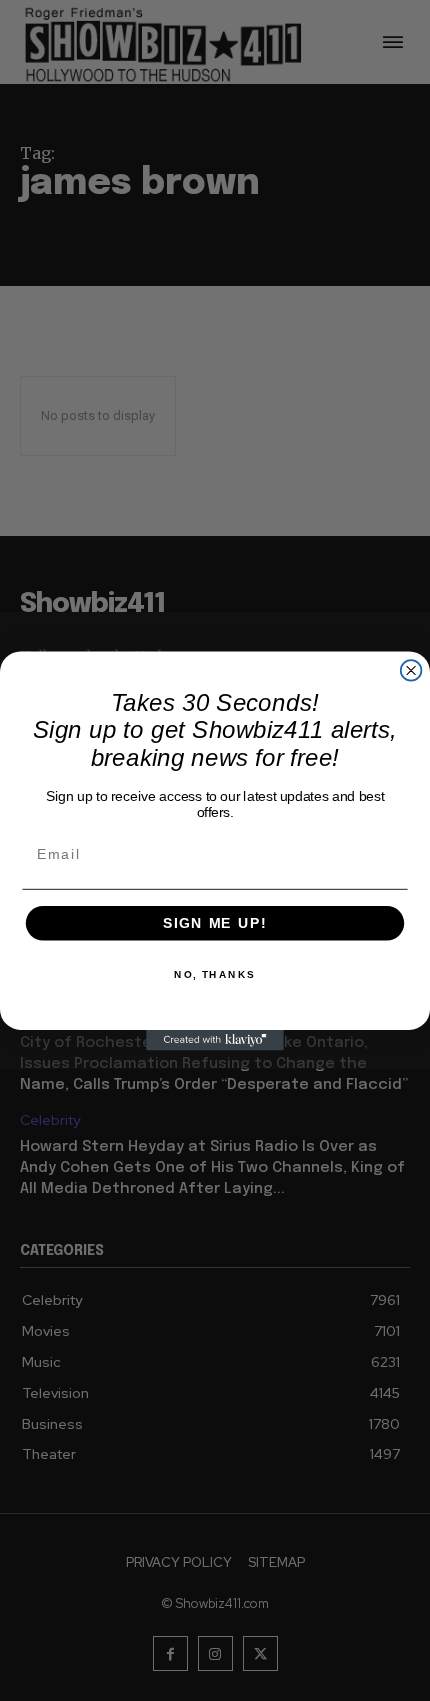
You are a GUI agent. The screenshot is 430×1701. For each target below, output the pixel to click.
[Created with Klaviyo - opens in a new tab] (215, 1039)
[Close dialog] (411, 670)
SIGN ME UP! (215, 922)
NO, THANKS (215, 975)
